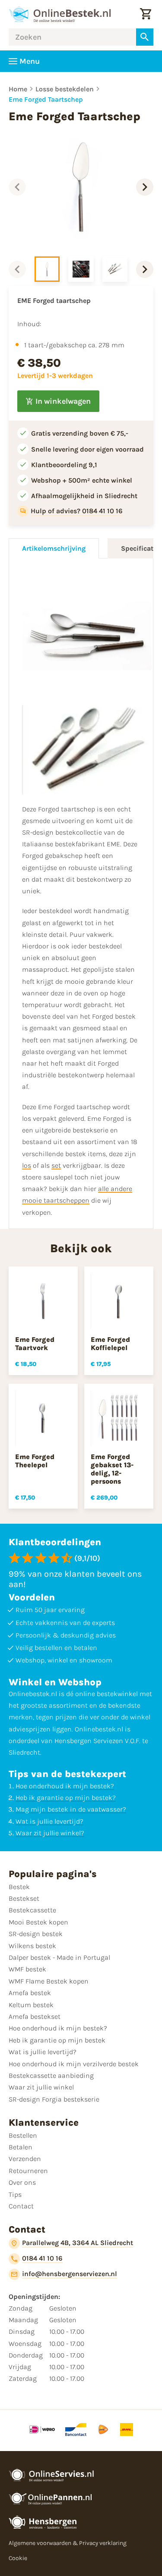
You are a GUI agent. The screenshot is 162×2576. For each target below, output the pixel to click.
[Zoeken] (145, 37)
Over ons (22, 2182)
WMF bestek (27, 1969)
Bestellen (23, 2135)
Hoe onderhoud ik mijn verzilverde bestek (74, 2064)
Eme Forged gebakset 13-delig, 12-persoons (112, 1469)
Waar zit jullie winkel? (50, 1833)
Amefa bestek (30, 1993)
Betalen (21, 2147)
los (27, 1165)
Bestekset (24, 1898)
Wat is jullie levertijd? (49, 1821)
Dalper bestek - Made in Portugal (59, 1957)
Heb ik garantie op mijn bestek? (66, 1798)
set (56, 1165)
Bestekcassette (32, 1910)
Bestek (19, 1887)
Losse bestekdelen (65, 89)
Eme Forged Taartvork (35, 1344)
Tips (15, 2194)
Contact (21, 2206)
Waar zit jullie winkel (41, 2087)
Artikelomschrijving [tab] (54, 548)
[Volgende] (145, 187)
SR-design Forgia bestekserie (54, 2099)
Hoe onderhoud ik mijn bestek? (65, 1786)
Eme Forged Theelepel (35, 1461)
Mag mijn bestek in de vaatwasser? (71, 1809)
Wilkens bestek (32, 1946)
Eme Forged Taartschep (46, 99)
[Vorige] (17, 187)
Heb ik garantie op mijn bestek (57, 2040)
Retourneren (28, 2171)
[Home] (60, 14)
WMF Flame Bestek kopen (49, 1981)
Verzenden (25, 2159)
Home (18, 89)
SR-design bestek (36, 1934)
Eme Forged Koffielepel (110, 1344)
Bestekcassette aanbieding (51, 2075)
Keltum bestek (31, 2005)
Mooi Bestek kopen (38, 1922)
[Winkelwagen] (146, 14)
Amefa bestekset (35, 2016)
